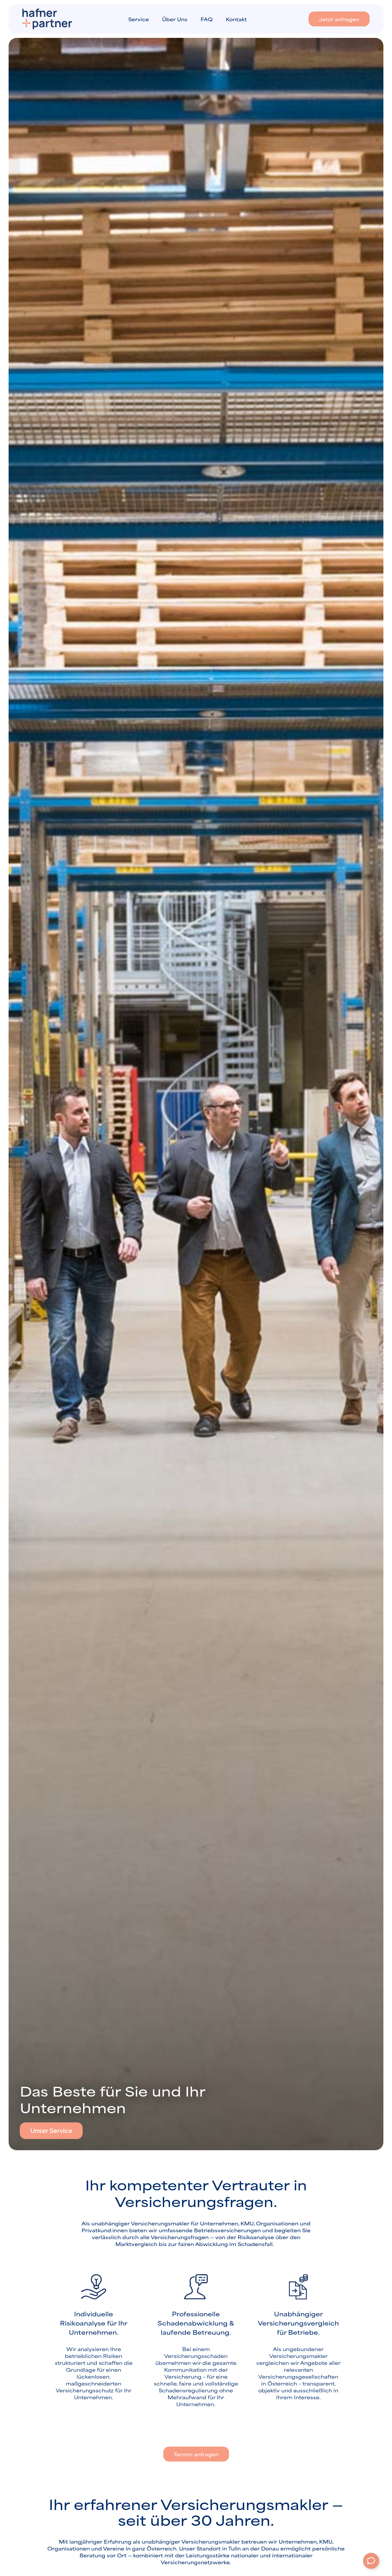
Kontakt (236, 19)
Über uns (175, 19)
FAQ (207, 19)
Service (139, 19)
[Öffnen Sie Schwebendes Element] (371, 2561)
